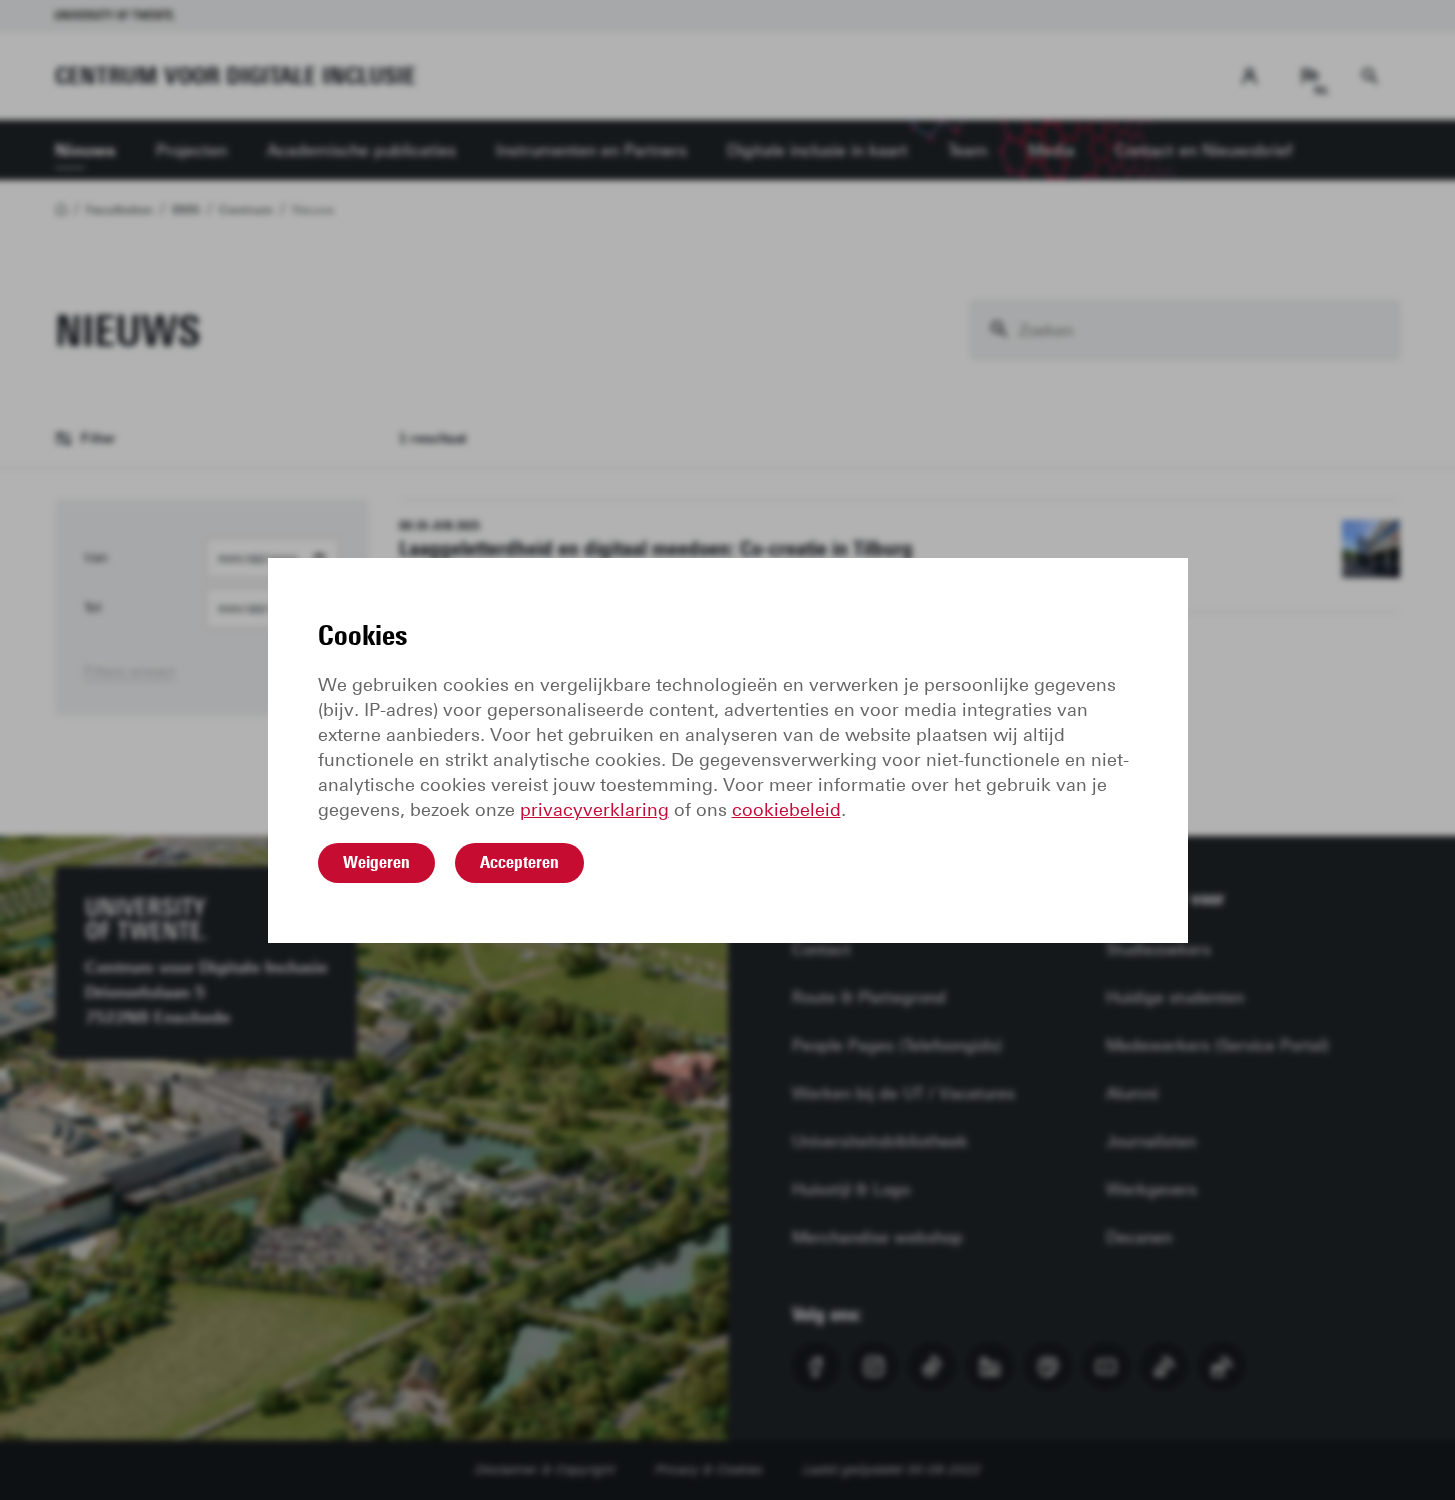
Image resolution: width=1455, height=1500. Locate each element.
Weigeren (376, 862)
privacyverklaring (594, 810)
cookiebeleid (786, 810)
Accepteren (519, 862)
